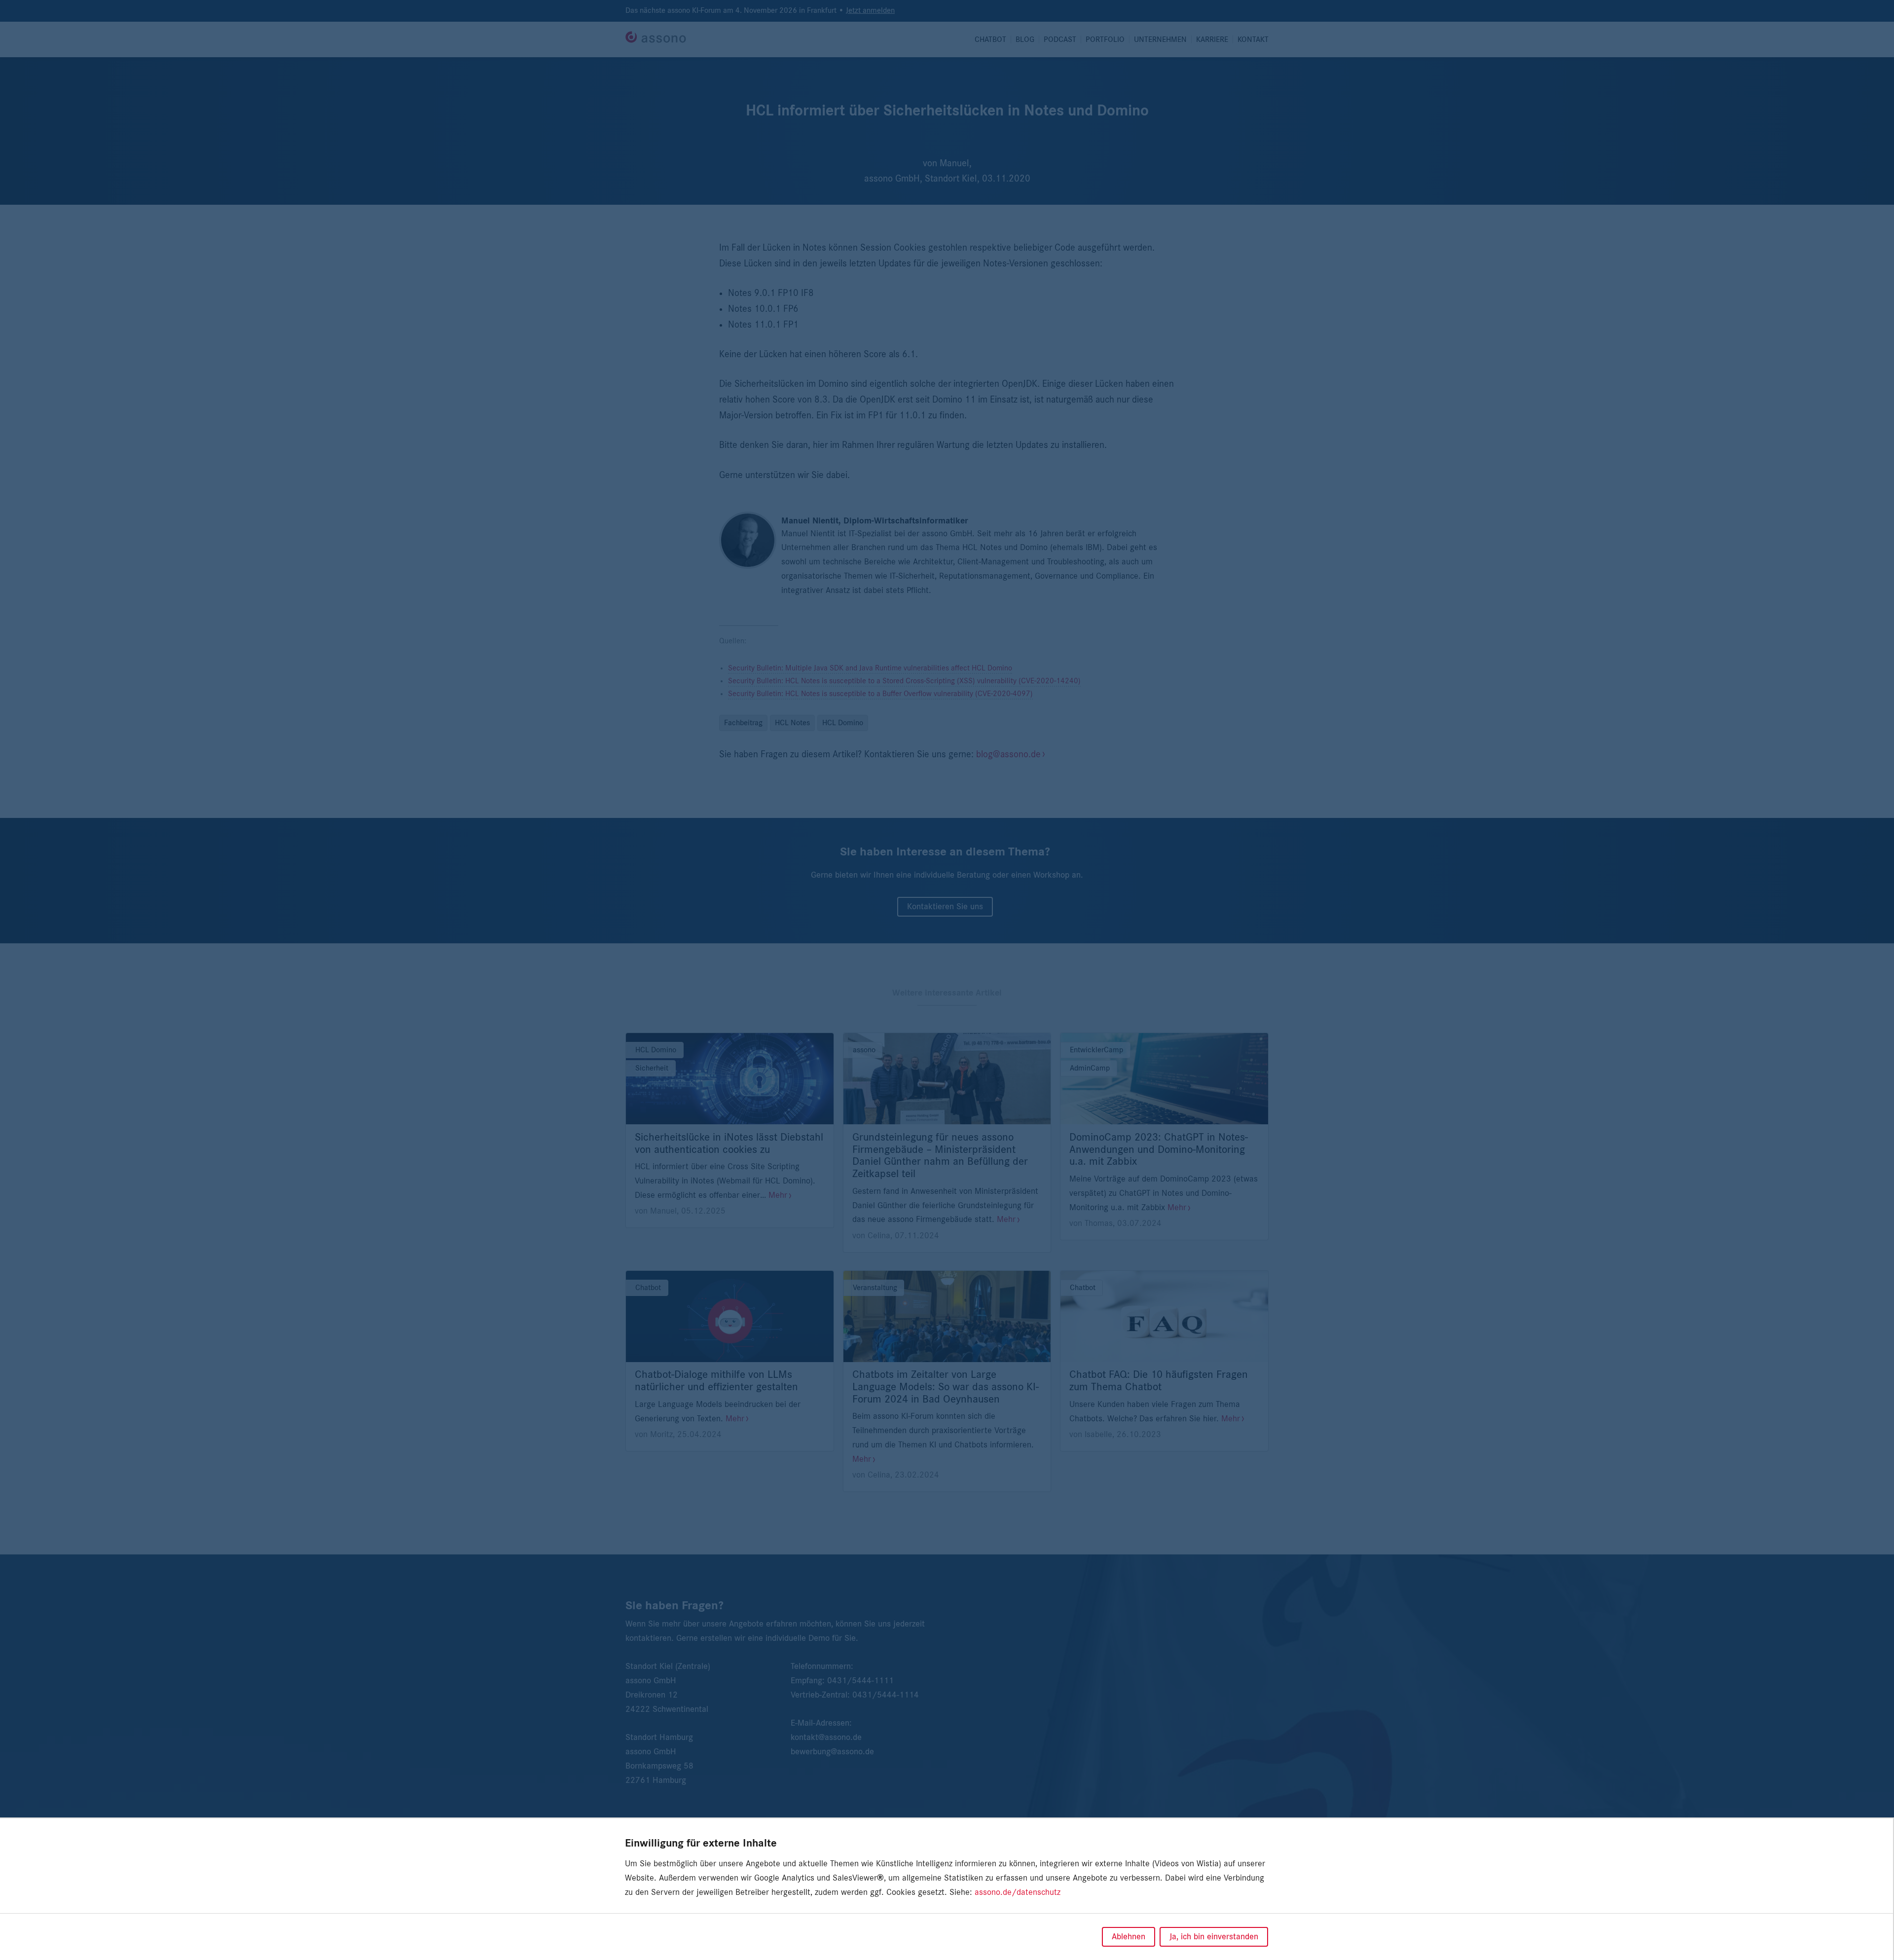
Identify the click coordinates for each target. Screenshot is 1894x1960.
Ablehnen (1129, 1937)
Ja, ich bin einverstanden (1214, 1937)
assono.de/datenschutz (1018, 1892)
